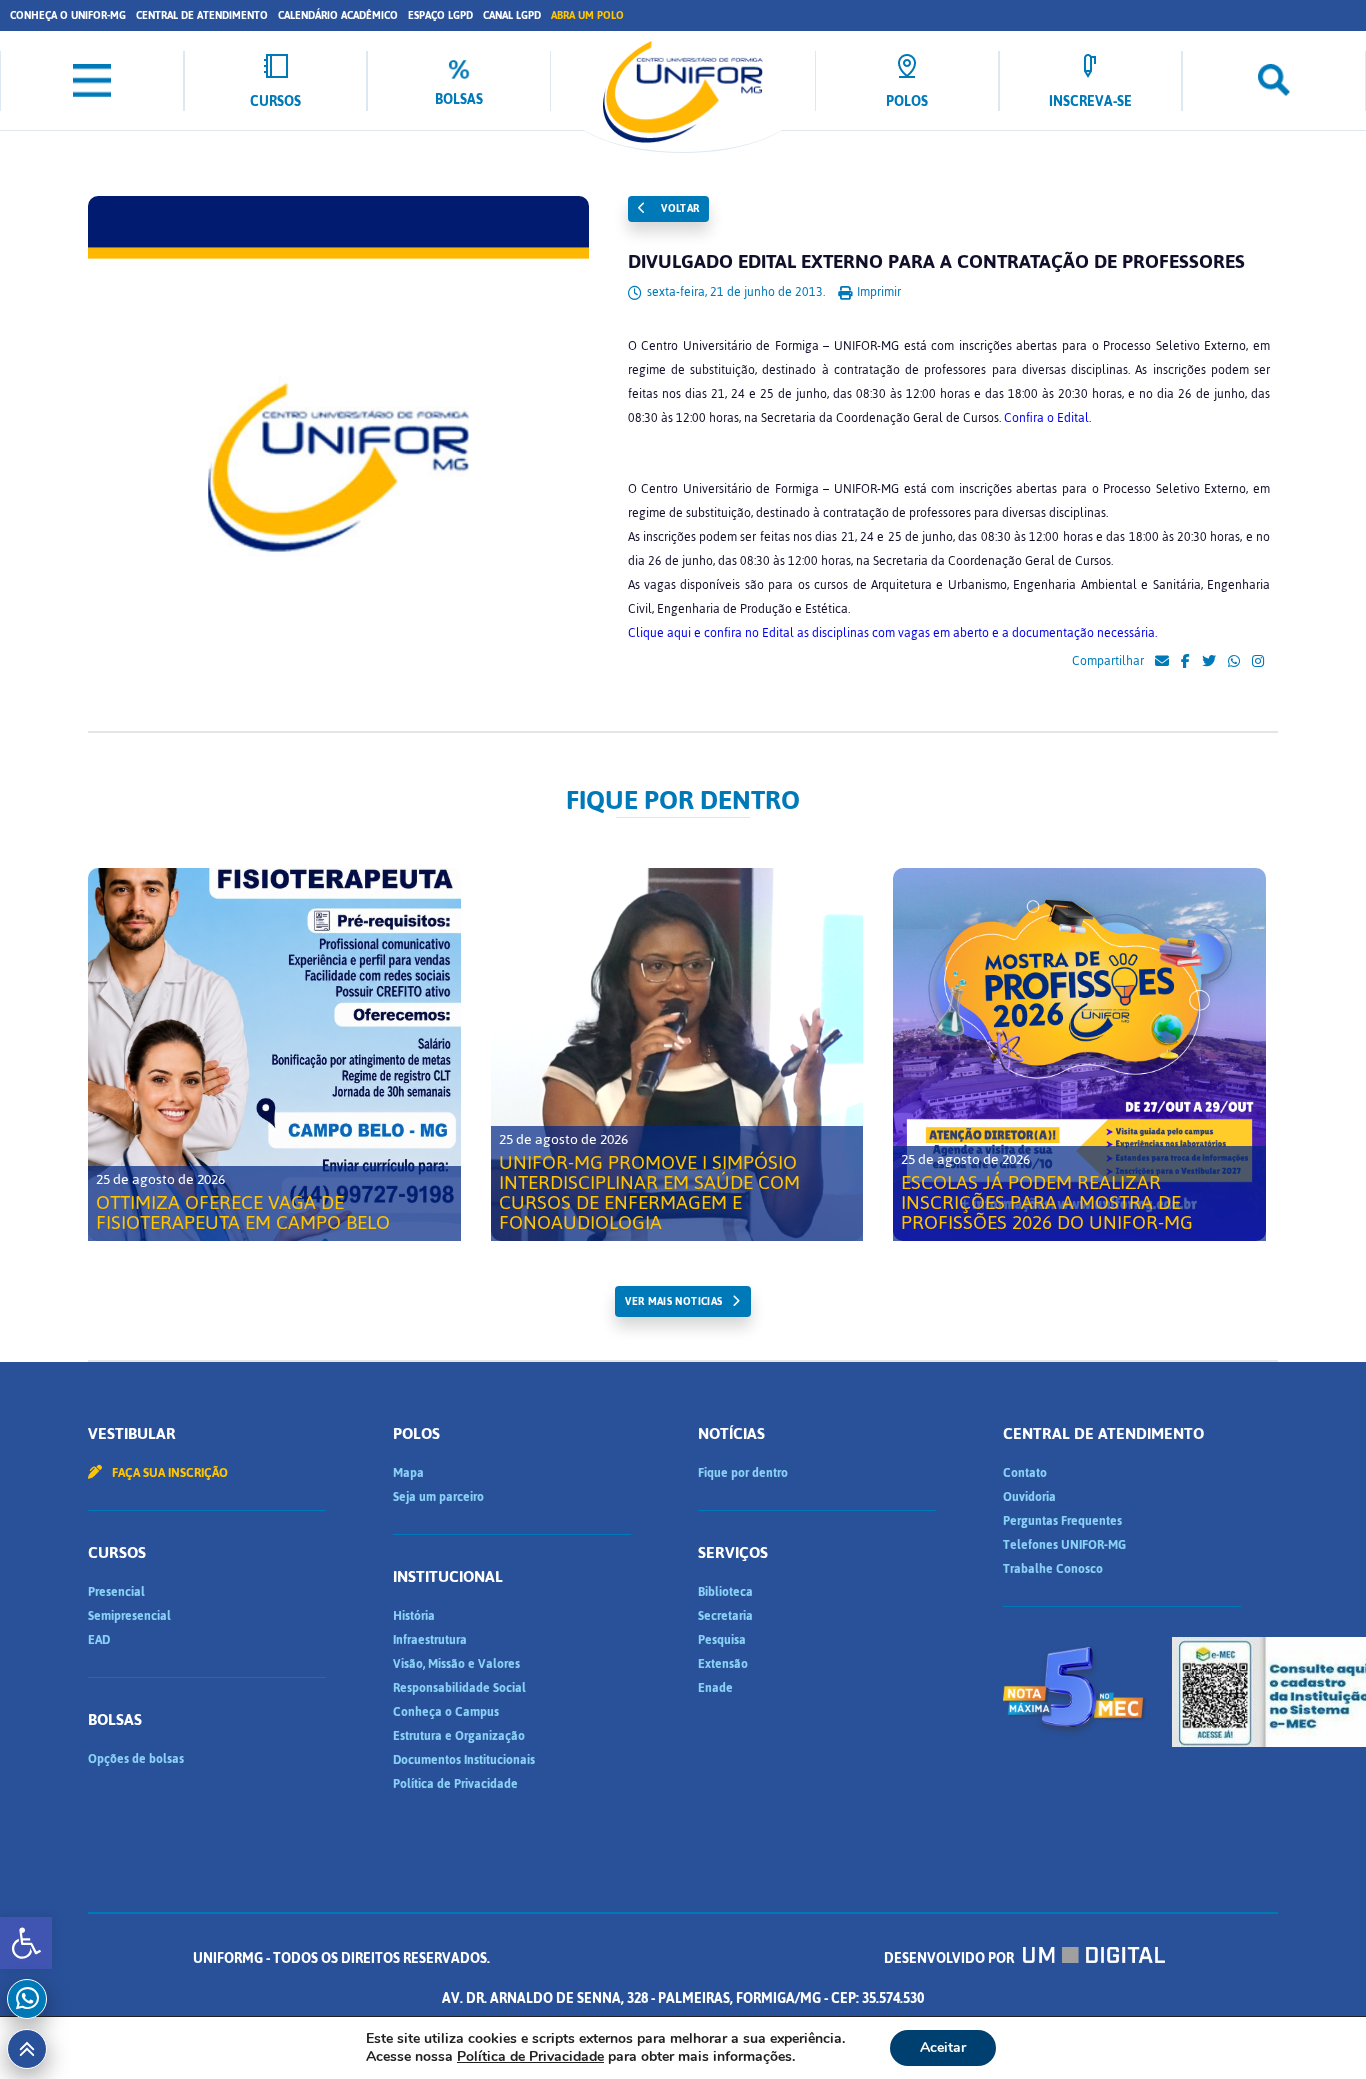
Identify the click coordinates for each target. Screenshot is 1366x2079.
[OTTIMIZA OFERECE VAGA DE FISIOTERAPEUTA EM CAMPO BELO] (274, 1054)
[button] (26, 1943)
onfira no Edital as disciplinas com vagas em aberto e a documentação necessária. (935, 633)
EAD (99, 1640)
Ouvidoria (1029, 1497)
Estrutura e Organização (459, 1736)
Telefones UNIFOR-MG (1064, 1545)
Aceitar (943, 2047)
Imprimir (877, 292)
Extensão (723, 1664)
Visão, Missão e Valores (456, 1664)
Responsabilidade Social (459, 1688)
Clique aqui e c (669, 633)
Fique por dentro (743, 1473)
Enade (715, 1688)
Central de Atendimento (202, 15)
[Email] (1162, 662)
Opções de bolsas (136, 1759)
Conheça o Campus (446, 1712)
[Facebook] (1185, 662)
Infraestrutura (430, 1640)
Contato (1025, 1473)
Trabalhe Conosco (1053, 1569)
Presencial (116, 1592)
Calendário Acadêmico (338, 15)
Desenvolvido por (950, 1958)
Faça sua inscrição (168, 1473)
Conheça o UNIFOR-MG (68, 15)
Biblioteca (725, 1592)
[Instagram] (1258, 662)
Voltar (679, 208)
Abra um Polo (587, 15)
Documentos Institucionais (464, 1760)
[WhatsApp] (1234, 662)
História (414, 1616)
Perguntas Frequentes (1062, 1521)
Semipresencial (129, 1616)
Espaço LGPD (440, 15)
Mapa (408, 1473)
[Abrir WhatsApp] (1316, 2028)
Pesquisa (722, 1640)
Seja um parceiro (438, 1497)
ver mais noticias (673, 1301)
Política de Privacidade (455, 1784)
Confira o (1029, 418)
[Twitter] (1209, 662)
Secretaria (725, 1616)
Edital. (1072, 418)
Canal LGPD (512, 15)
